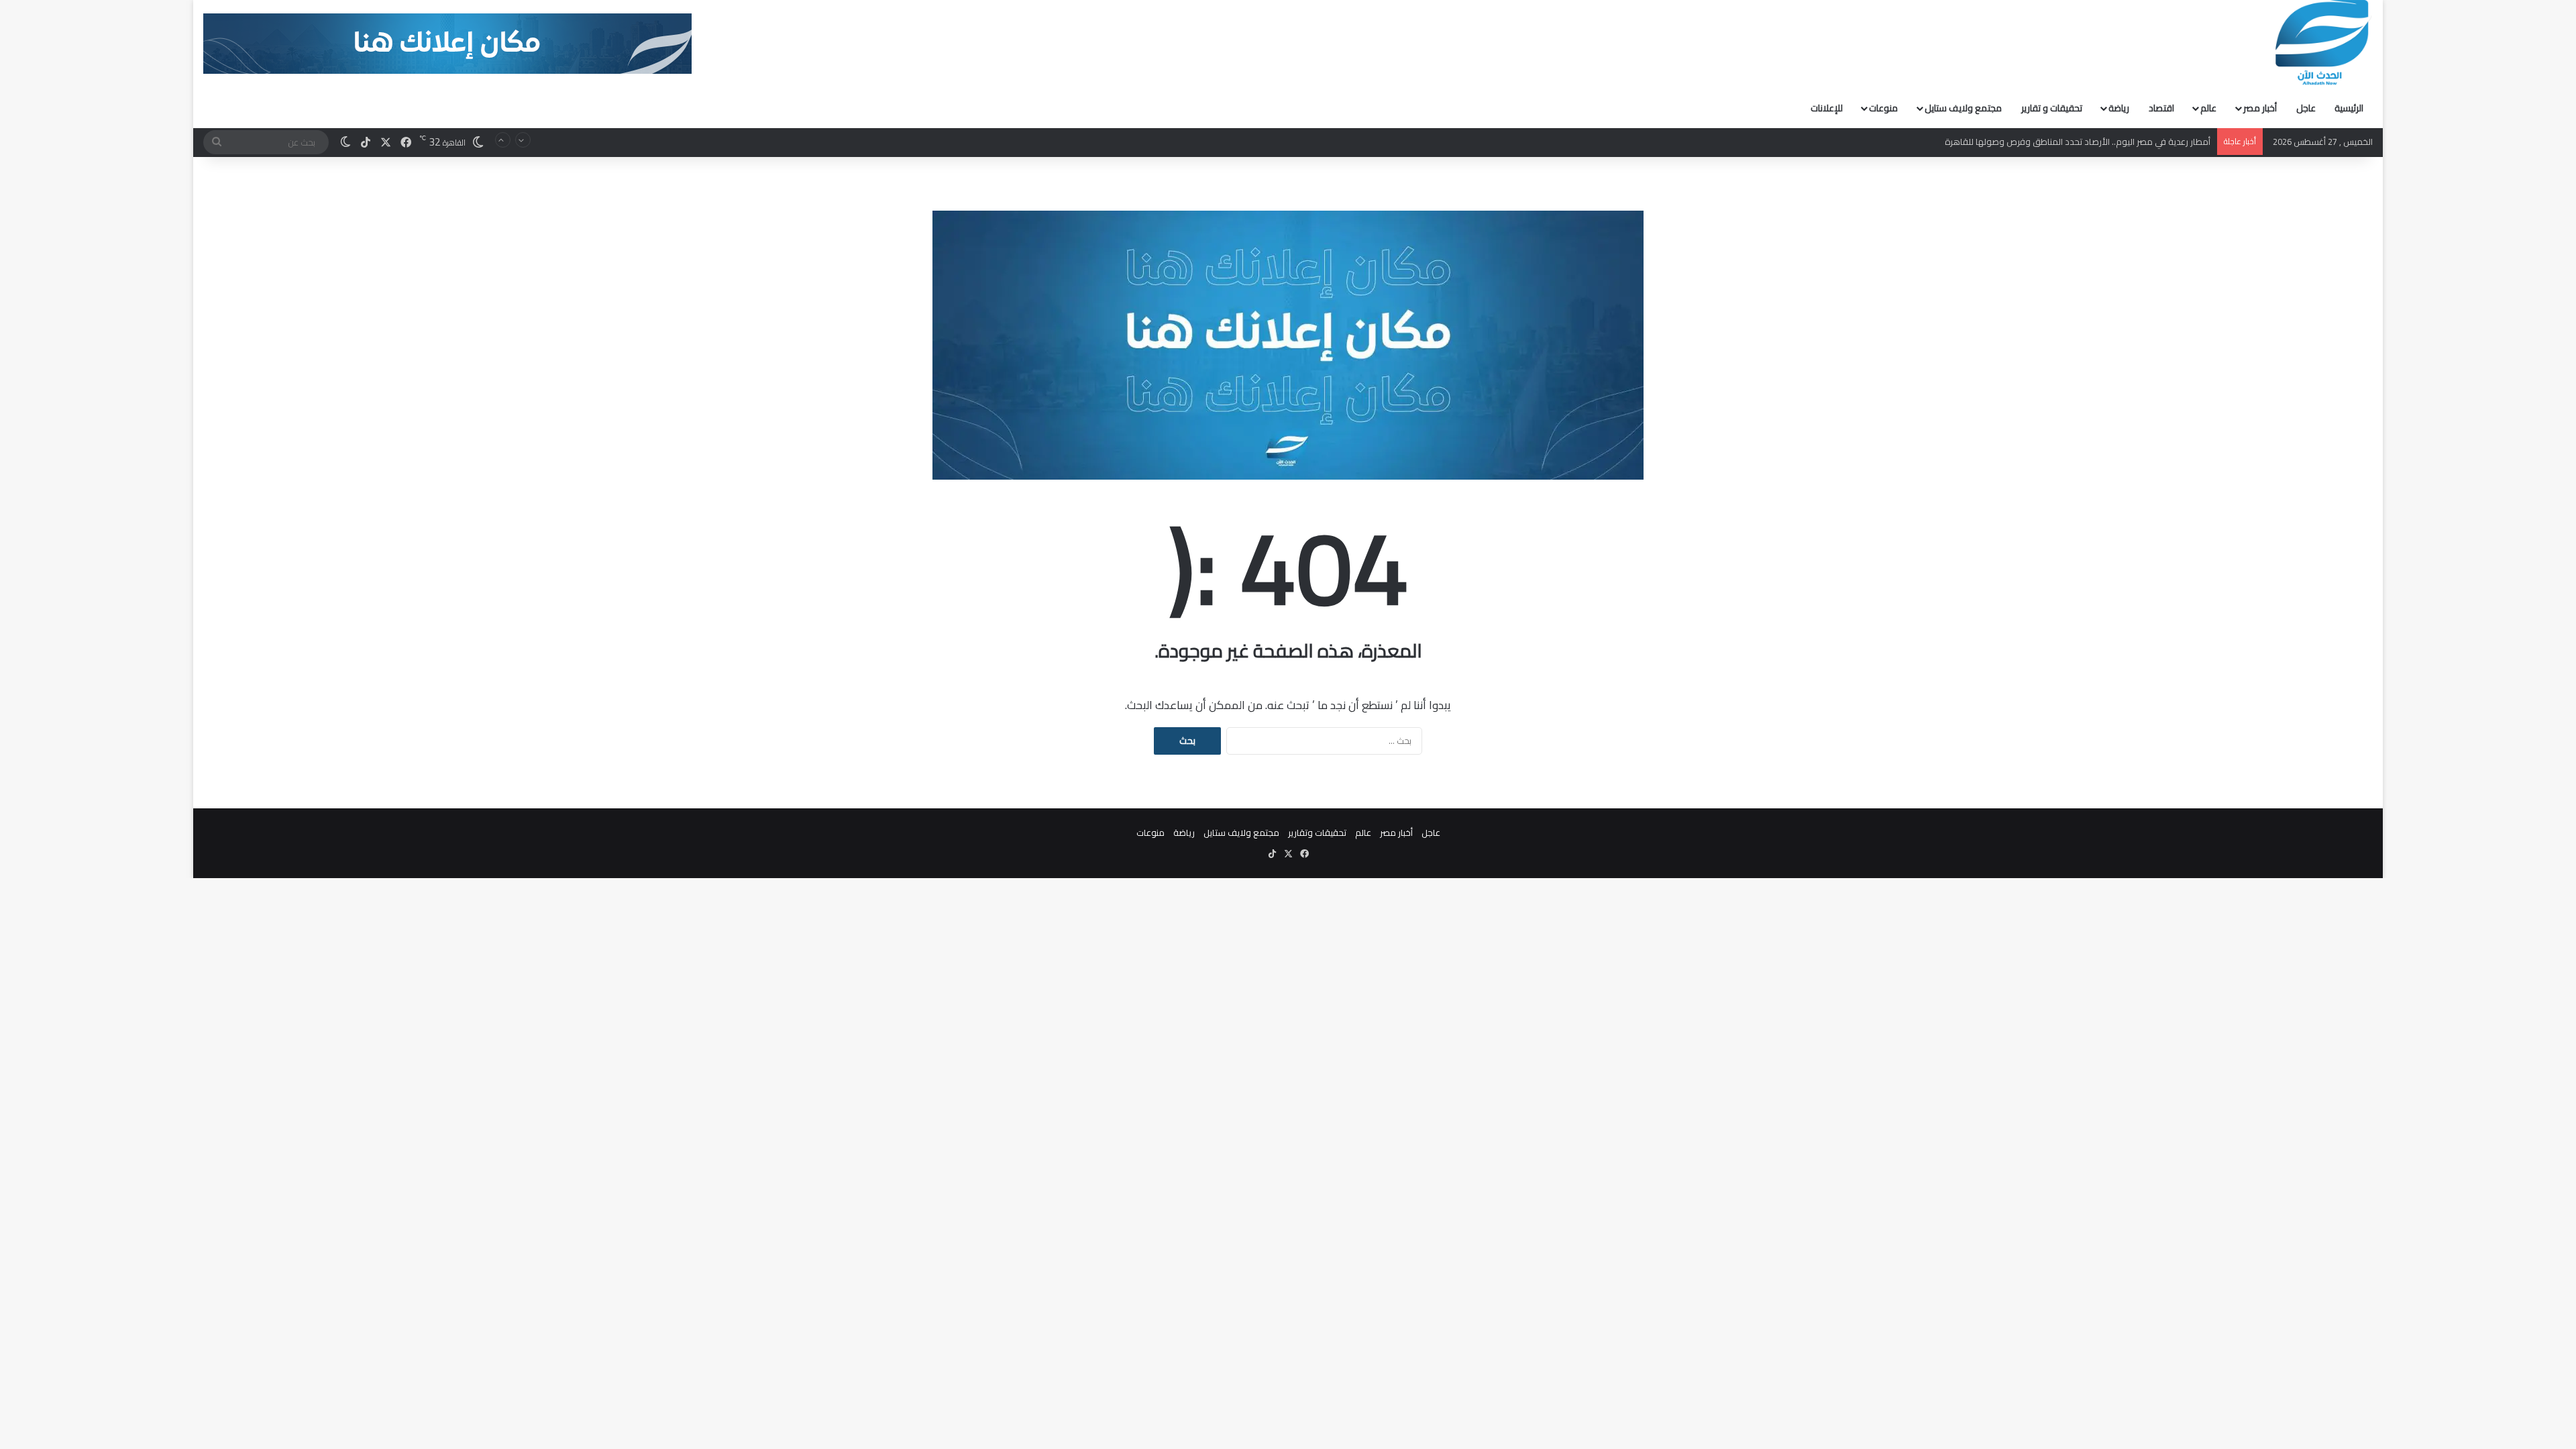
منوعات (1883, 108)
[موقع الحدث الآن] (2322, 43)
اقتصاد (2161, 108)
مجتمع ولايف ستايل (1963, 108)
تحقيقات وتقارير (1317, 833)
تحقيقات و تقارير (2052, 108)
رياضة (2119, 108)
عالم (2208, 108)
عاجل (2306, 108)
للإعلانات (1827, 108)
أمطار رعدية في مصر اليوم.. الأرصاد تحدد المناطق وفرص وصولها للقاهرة (2078, 133)
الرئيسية (2349, 108)
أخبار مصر (2260, 108)
